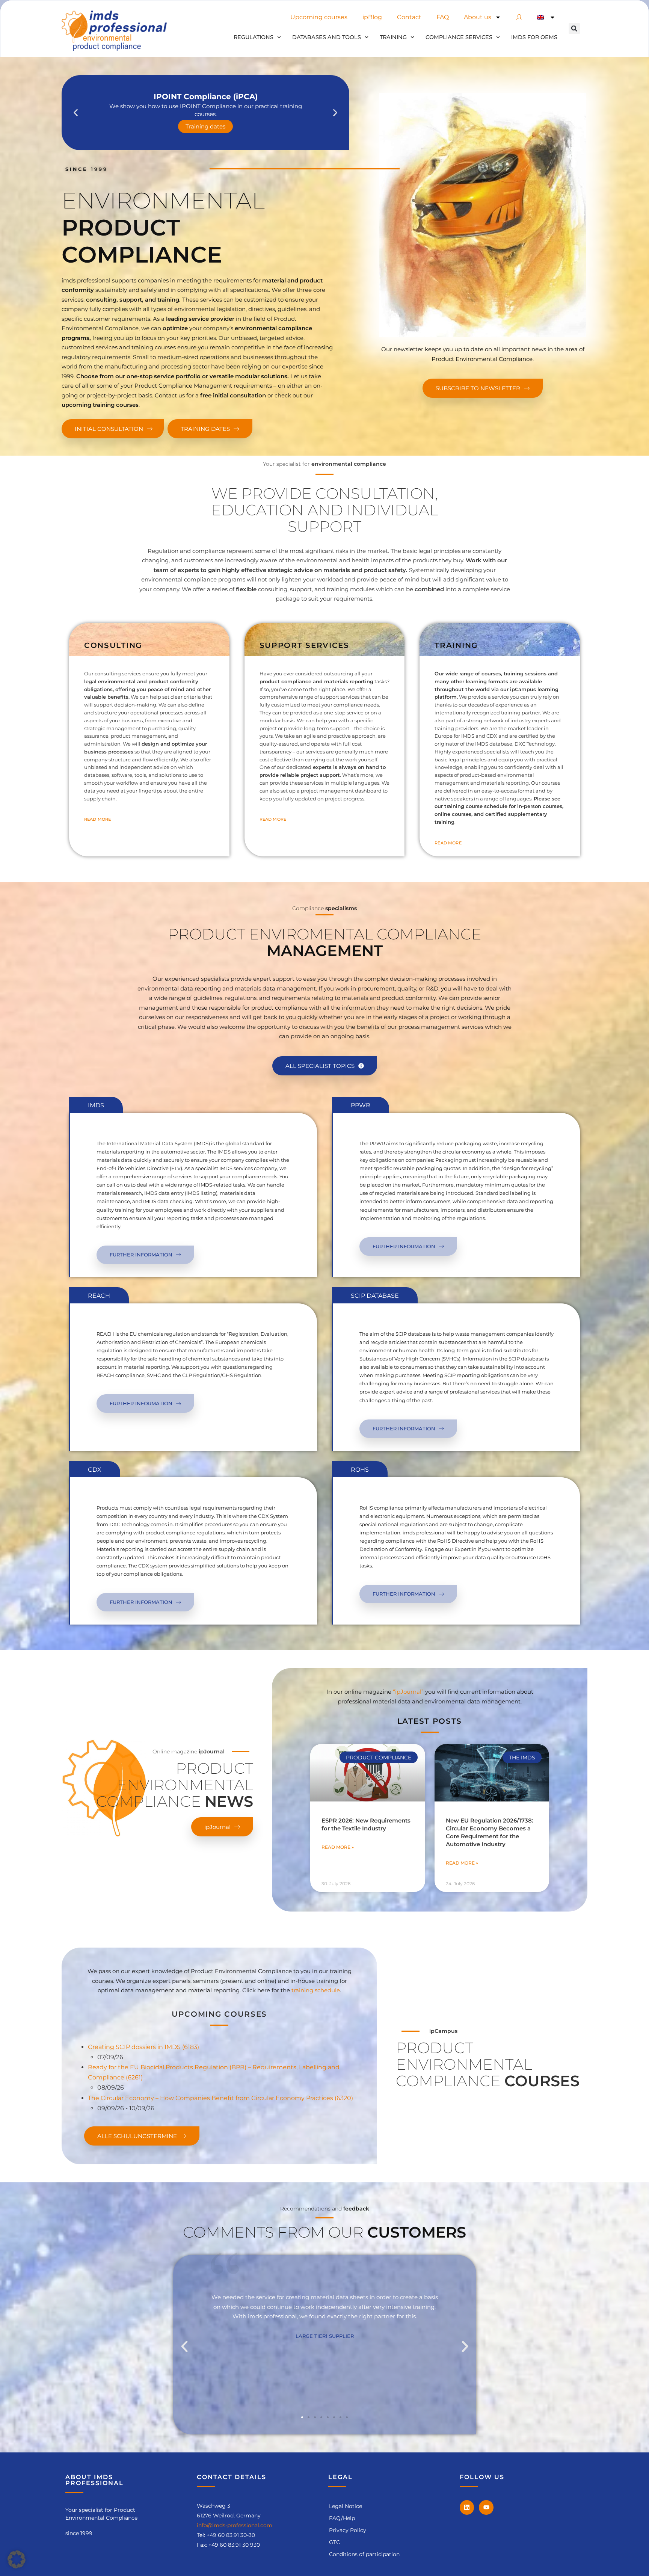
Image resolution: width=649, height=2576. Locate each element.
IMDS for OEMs (534, 37)
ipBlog (372, 17)
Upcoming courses (319, 17)
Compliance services (459, 37)
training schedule (316, 1990)
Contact (409, 17)
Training (393, 37)
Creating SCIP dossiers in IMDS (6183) (143, 2047)
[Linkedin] (467, 2507)
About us (478, 17)
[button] (574, 29)
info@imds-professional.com (235, 2525)
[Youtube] (486, 2507)
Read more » (338, 1847)
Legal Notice (346, 2506)
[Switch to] (546, 17)
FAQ (443, 17)
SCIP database (375, 1296)
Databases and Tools (327, 37)
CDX (95, 1470)
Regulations (254, 37)
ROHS (360, 1470)
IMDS (96, 1105)
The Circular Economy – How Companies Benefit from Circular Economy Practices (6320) (220, 2098)
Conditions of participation (364, 2554)
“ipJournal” (408, 1692)
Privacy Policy (348, 2530)
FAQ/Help (342, 2518)
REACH (99, 1296)
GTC (334, 2542)
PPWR (361, 1105)
